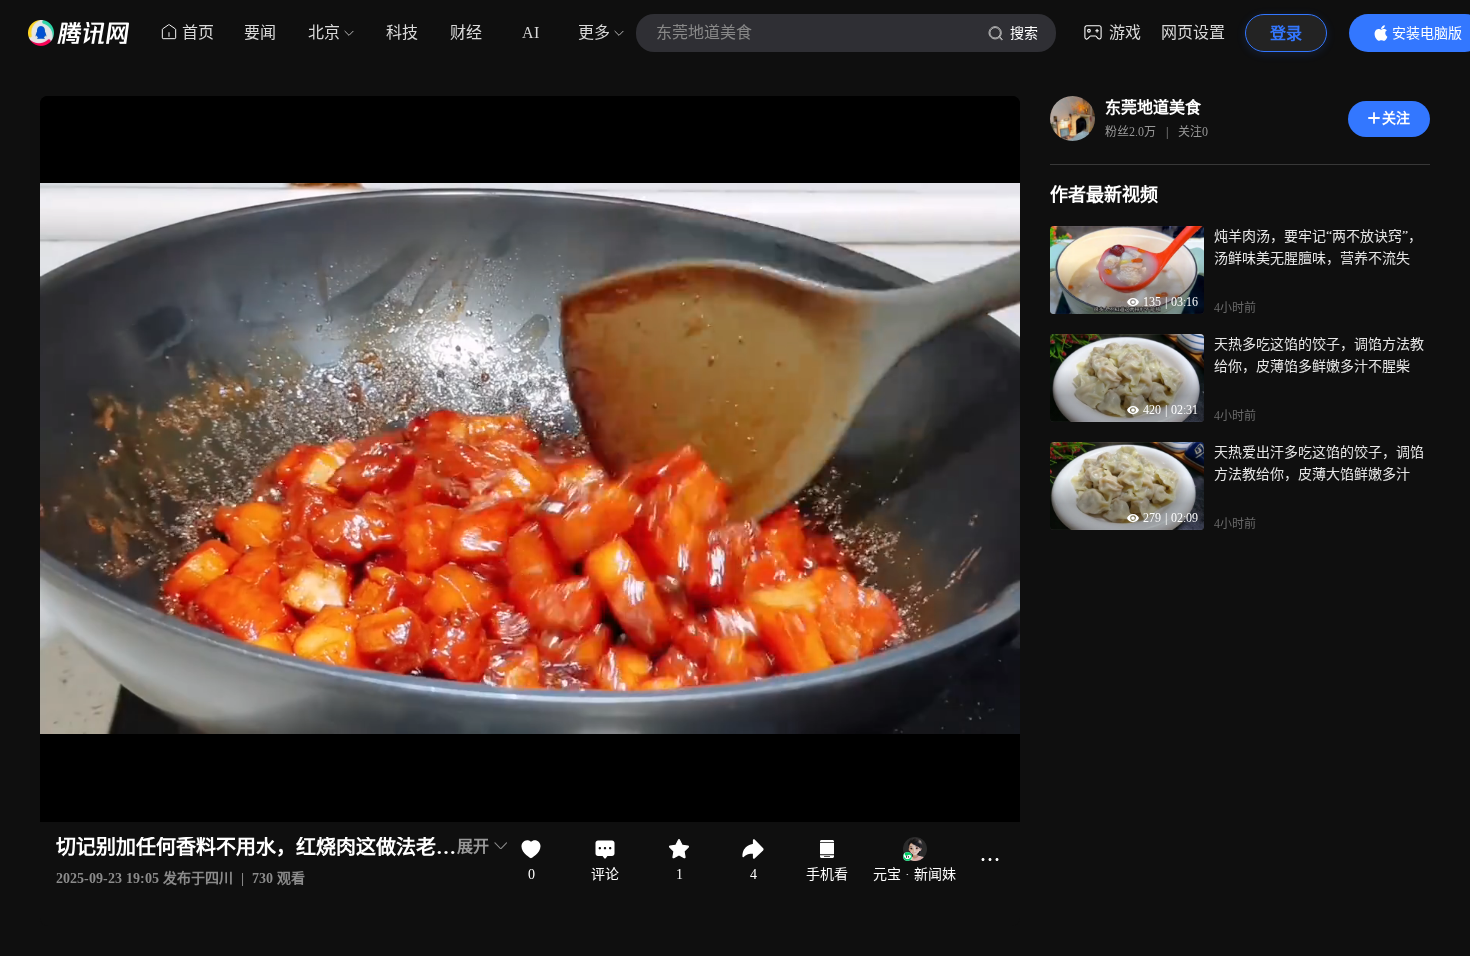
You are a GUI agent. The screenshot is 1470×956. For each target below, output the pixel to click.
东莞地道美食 (1153, 107)
